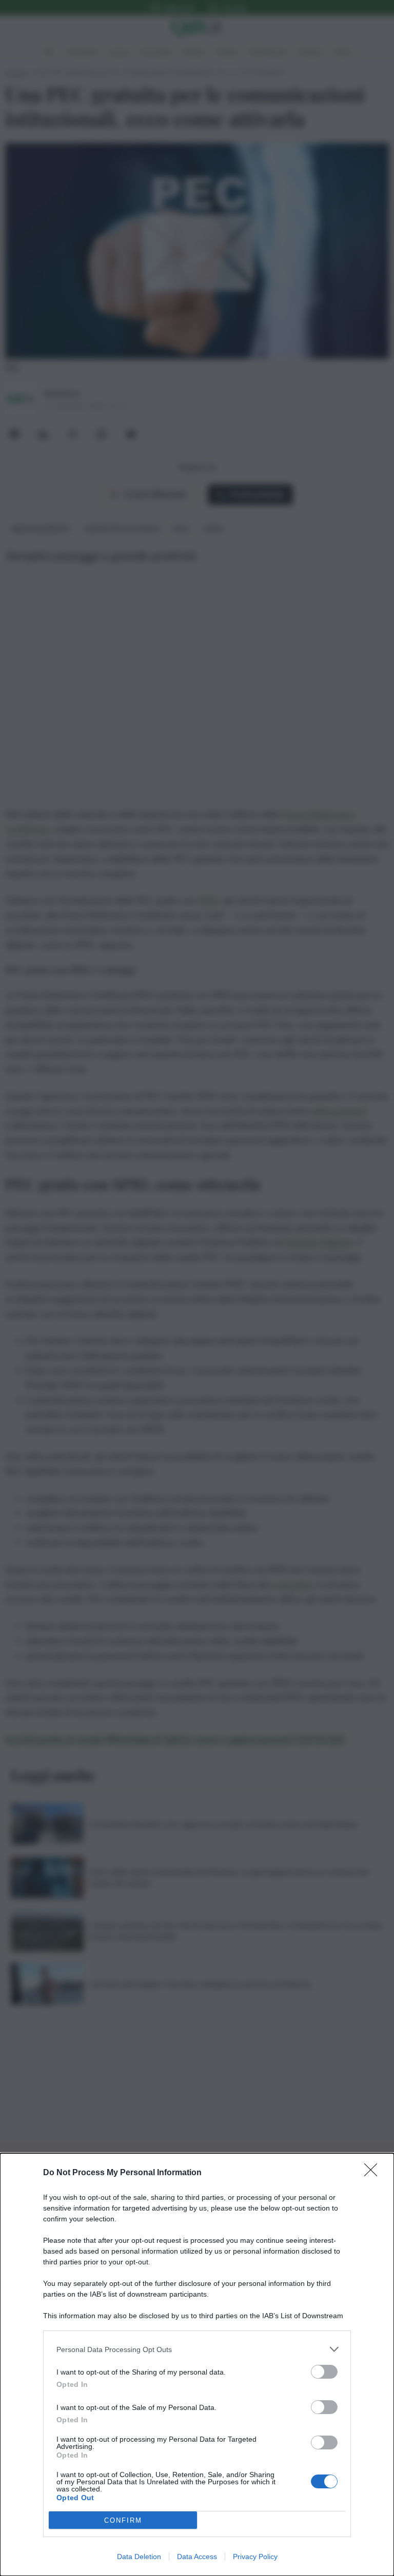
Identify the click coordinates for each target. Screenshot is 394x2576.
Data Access (197, 2557)
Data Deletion (139, 2557)
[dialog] (197, 2365)
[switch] (324, 2372)
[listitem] (197, 2349)
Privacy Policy (255, 2557)
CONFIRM (123, 2520)
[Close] (374, 2173)
